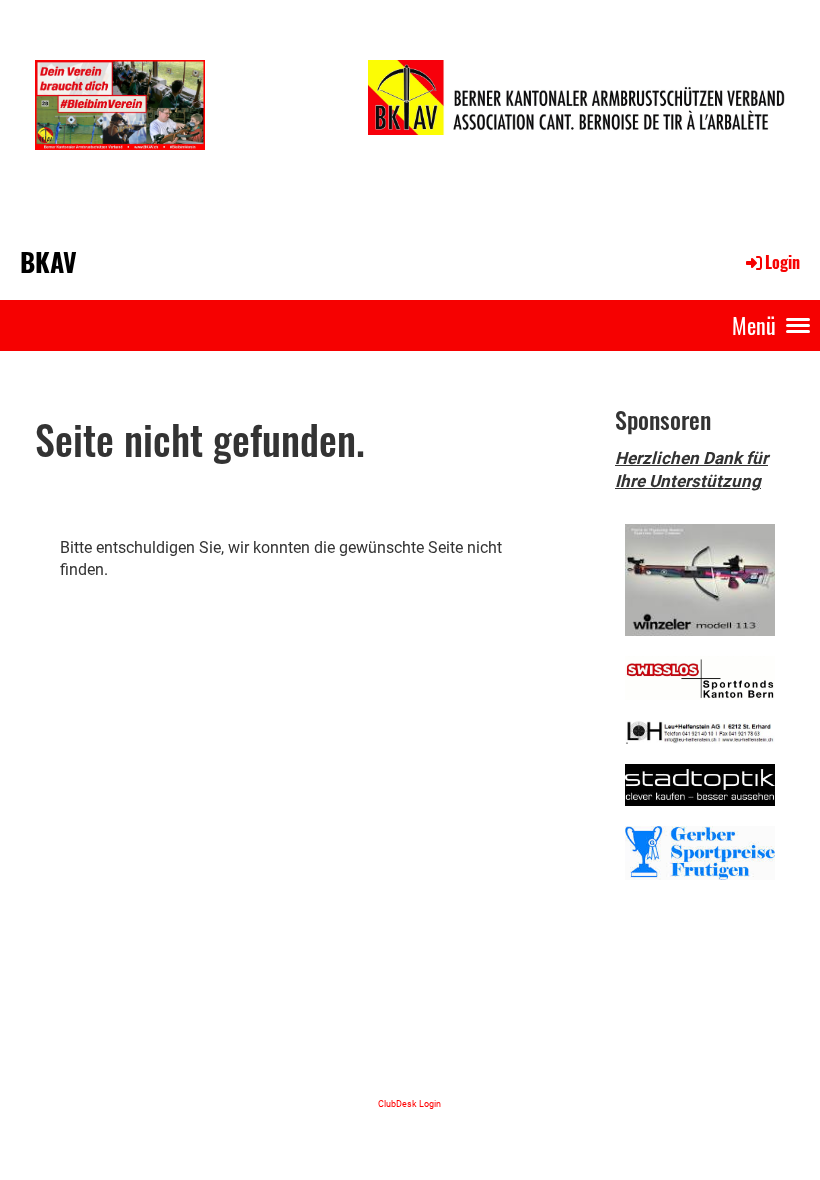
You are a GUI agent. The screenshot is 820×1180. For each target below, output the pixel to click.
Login (782, 262)
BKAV (48, 262)
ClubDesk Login (409, 1103)
